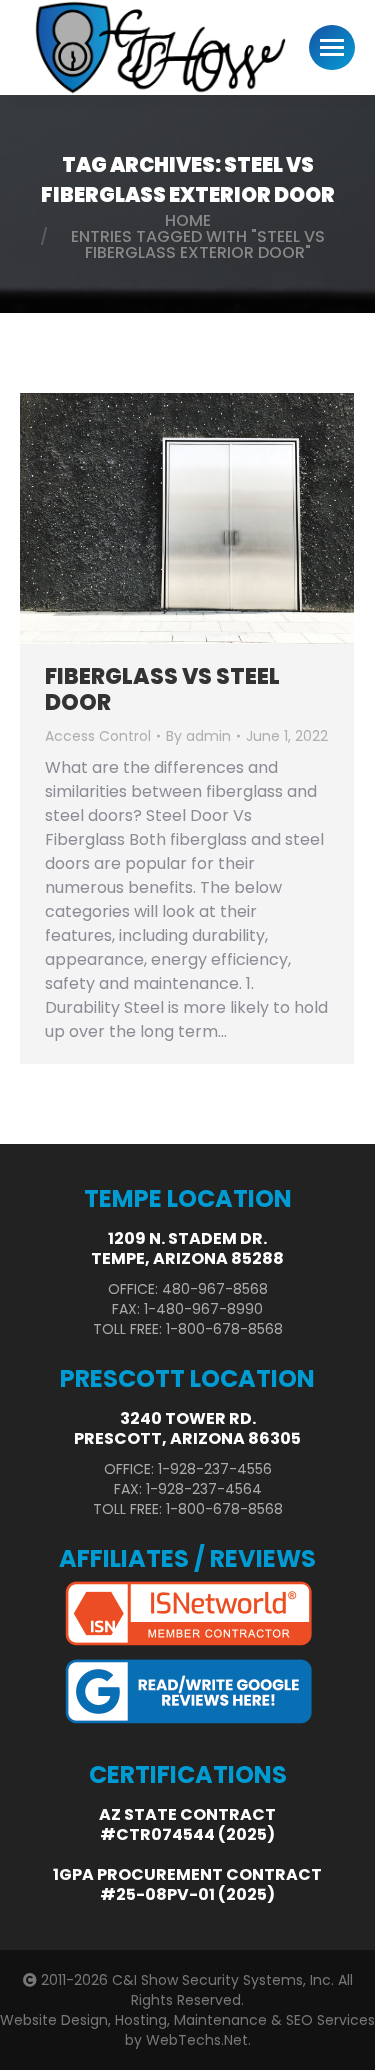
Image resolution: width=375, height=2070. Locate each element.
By (198, 736)
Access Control (98, 736)
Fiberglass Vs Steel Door (162, 689)
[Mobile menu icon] (332, 47)
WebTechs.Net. (198, 2040)
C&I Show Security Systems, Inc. (223, 1980)
